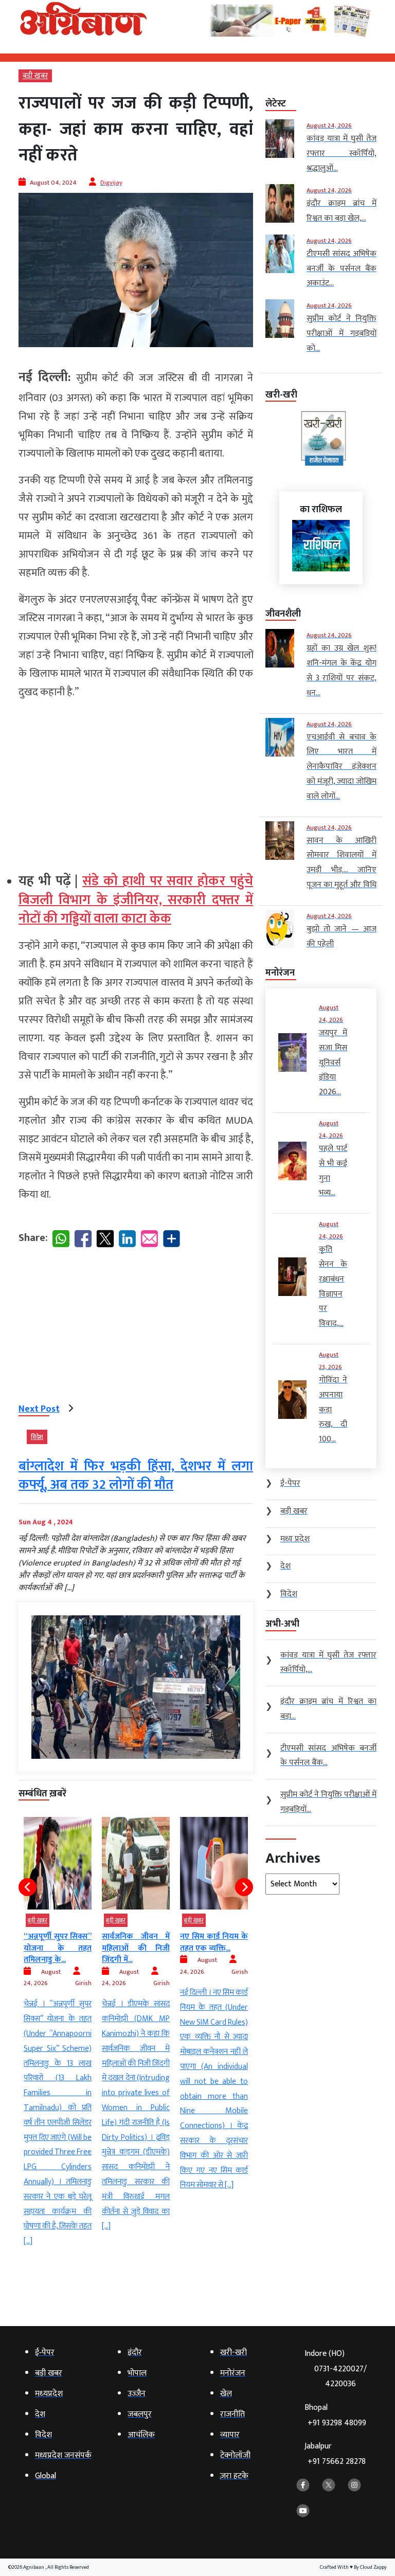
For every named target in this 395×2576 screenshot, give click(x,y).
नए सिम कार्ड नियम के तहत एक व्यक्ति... (136, 1942)
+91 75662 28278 (337, 2462)
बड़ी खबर (35, 76)
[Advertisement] (136, 782)
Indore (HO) (336, 2369)
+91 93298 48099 (337, 2423)
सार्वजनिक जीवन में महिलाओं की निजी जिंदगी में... (58, 1948)
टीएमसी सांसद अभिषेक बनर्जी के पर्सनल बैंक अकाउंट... (214, 1948)
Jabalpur (335, 2454)
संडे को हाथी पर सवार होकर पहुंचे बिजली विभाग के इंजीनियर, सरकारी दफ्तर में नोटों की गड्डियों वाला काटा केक (136, 900)
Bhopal (335, 2415)
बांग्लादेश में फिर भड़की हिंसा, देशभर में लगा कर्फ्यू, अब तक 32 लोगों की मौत (136, 1476)
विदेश (37, 1437)
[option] (58, 2025)
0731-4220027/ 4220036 (340, 2376)
